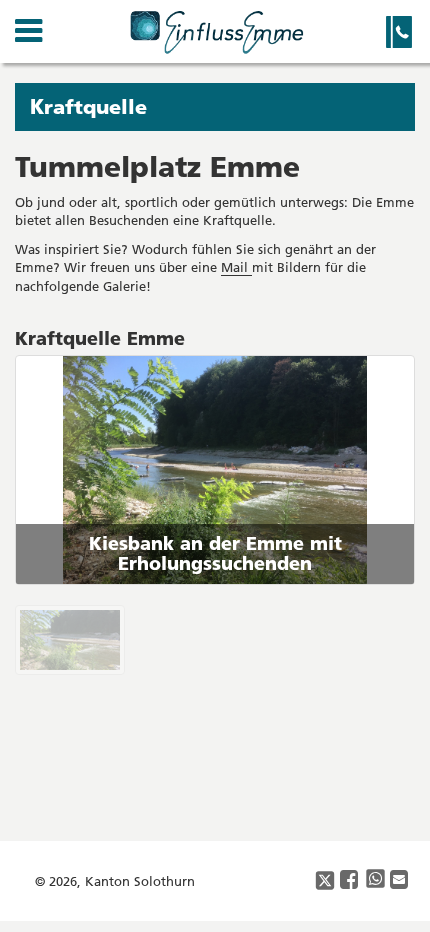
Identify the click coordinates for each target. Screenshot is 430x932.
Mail (236, 267)
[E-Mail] (400, 880)
